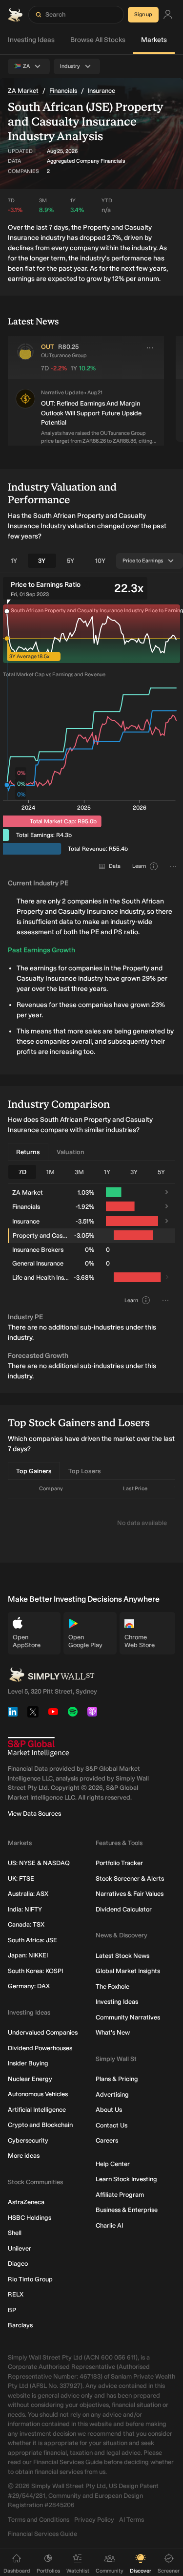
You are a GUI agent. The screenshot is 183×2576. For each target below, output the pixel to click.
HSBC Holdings (30, 2218)
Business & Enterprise (127, 2210)
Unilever (20, 2248)
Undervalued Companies (43, 2032)
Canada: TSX (26, 1924)
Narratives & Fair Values (130, 1894)
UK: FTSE (21, 1878)
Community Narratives (128, 2017)
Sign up (143, 14)
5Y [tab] (71, 561)
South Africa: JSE (32, 1940)
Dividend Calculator (124, 1909)
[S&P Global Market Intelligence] (38, 1747)
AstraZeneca (26, 2202)
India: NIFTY (25, 1909)
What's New (113, 2032)
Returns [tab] (28, 1152)
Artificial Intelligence (37, 2110)
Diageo (18, 2264)
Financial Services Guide (42, 2534)
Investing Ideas (31, 40)
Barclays (20, 2325)
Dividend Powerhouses (40, 2048)
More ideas (24, 2156)
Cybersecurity (28, 2140)
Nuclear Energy (30, 2079)
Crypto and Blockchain (40, 2125)
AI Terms (132, 2520)
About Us (109, 2110)
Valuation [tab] (71, 1152)
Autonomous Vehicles (38, 2094)
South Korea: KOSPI (35, 1971)
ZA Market (23, 91)
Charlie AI (109, 2225)
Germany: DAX (29, 1986)
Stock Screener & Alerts (130, 1878)
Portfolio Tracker (119, 1863)
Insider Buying (28, 2063)
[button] (25, 417)
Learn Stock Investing (126, 2179)
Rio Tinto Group (30, 2279)
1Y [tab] (14, 561)
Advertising (112, 2094)
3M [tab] (79, 1172)
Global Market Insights (128, 1971)
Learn (139, 866)
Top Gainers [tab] (34, 1471)
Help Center (113, 2164)
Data (115, 866)
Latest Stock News (122, 1956)
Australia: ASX (28, 1894)
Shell (15, 2233)
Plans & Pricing (117, 2079)
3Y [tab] (42, 561)
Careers (107, 2140)
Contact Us (112, 2125)
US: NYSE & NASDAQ (39, 1863)
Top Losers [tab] (85, 1471)
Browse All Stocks (98, 40)
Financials (63, 91)
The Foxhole (112, 1986)
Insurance (102, 91)
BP (12, 2310)
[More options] (150, 348)
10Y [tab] (100, 561)
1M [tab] (51, 1172)
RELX (16, 2294)
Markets (154, 40)
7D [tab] (22, 1172)
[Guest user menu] (168, 15)
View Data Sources (34, 1814)
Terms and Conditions (39, 2520)
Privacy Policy (94, 2520)
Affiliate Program (120, 2195)
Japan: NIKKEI (28, 1955)
